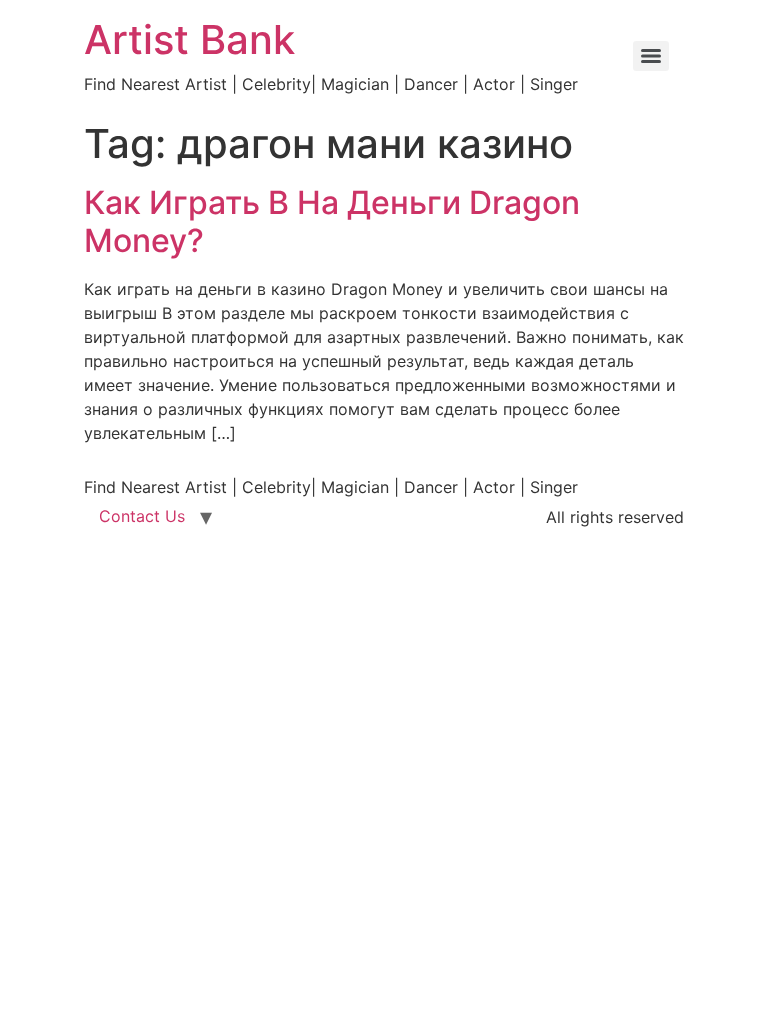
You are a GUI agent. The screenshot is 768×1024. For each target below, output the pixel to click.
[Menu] (651, 56)
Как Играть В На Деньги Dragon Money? (332, 221)
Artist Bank (189, 39)
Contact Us (142, 516)
